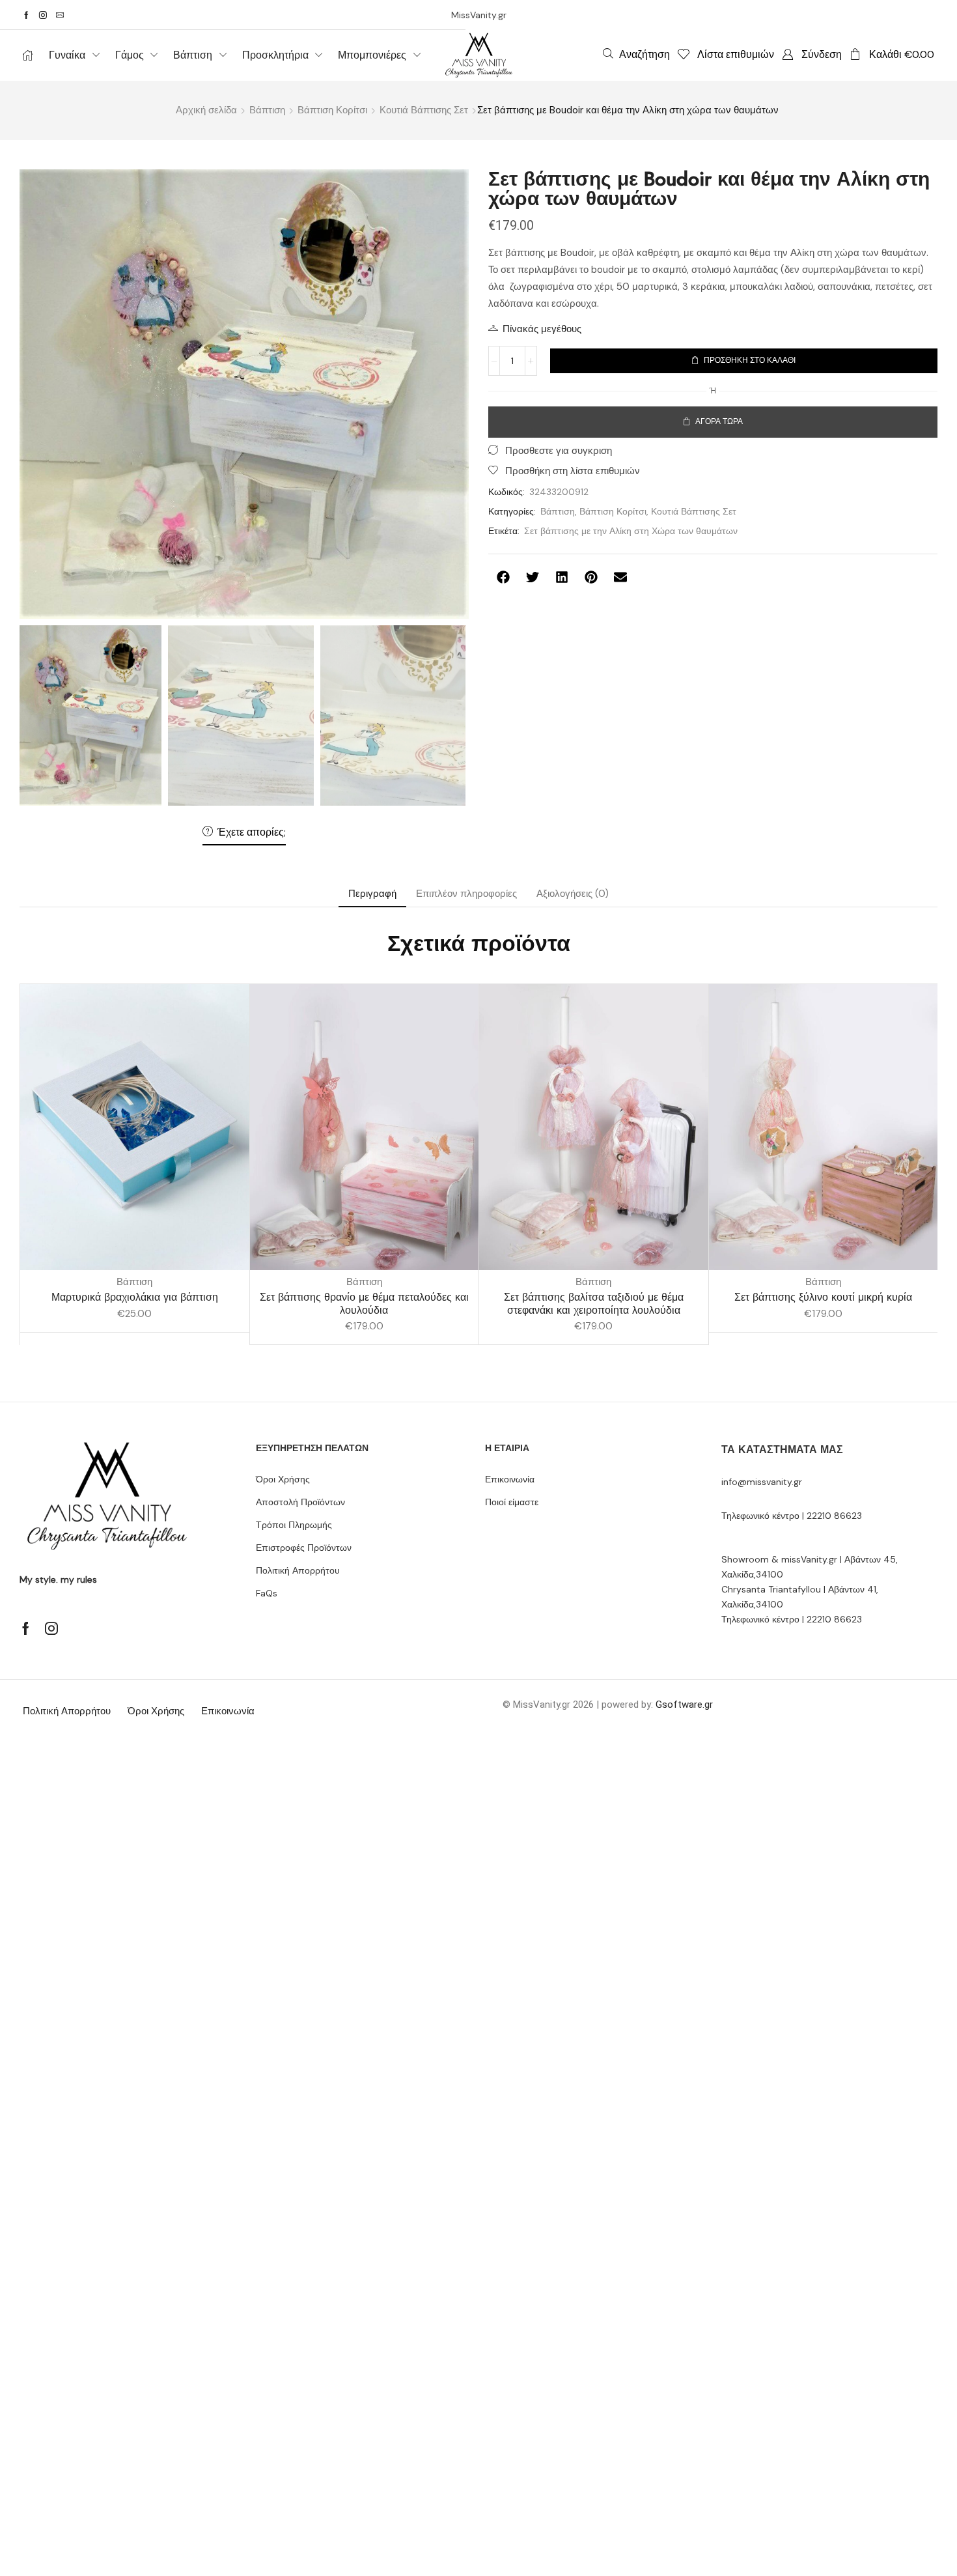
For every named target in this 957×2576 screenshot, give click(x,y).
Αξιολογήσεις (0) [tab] (573, 894)
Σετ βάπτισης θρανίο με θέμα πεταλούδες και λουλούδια (364, 1303)
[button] (636, 54)
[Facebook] (26, 15)
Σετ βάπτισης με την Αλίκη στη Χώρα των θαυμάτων (631, 531)
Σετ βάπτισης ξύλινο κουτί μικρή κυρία (823, 1297)
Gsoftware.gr (684, 1705)
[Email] (60, 15)
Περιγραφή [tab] (372, 894)
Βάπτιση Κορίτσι (332, 110)
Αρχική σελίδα (206, 110)
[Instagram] (43, 15)
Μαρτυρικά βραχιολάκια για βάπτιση (135, 1297)
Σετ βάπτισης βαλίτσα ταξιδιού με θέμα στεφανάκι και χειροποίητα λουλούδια (594, 1303)
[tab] (372, 894)
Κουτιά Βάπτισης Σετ (424, 110)
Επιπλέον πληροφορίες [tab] (466, 894)
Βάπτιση (267, 110)
